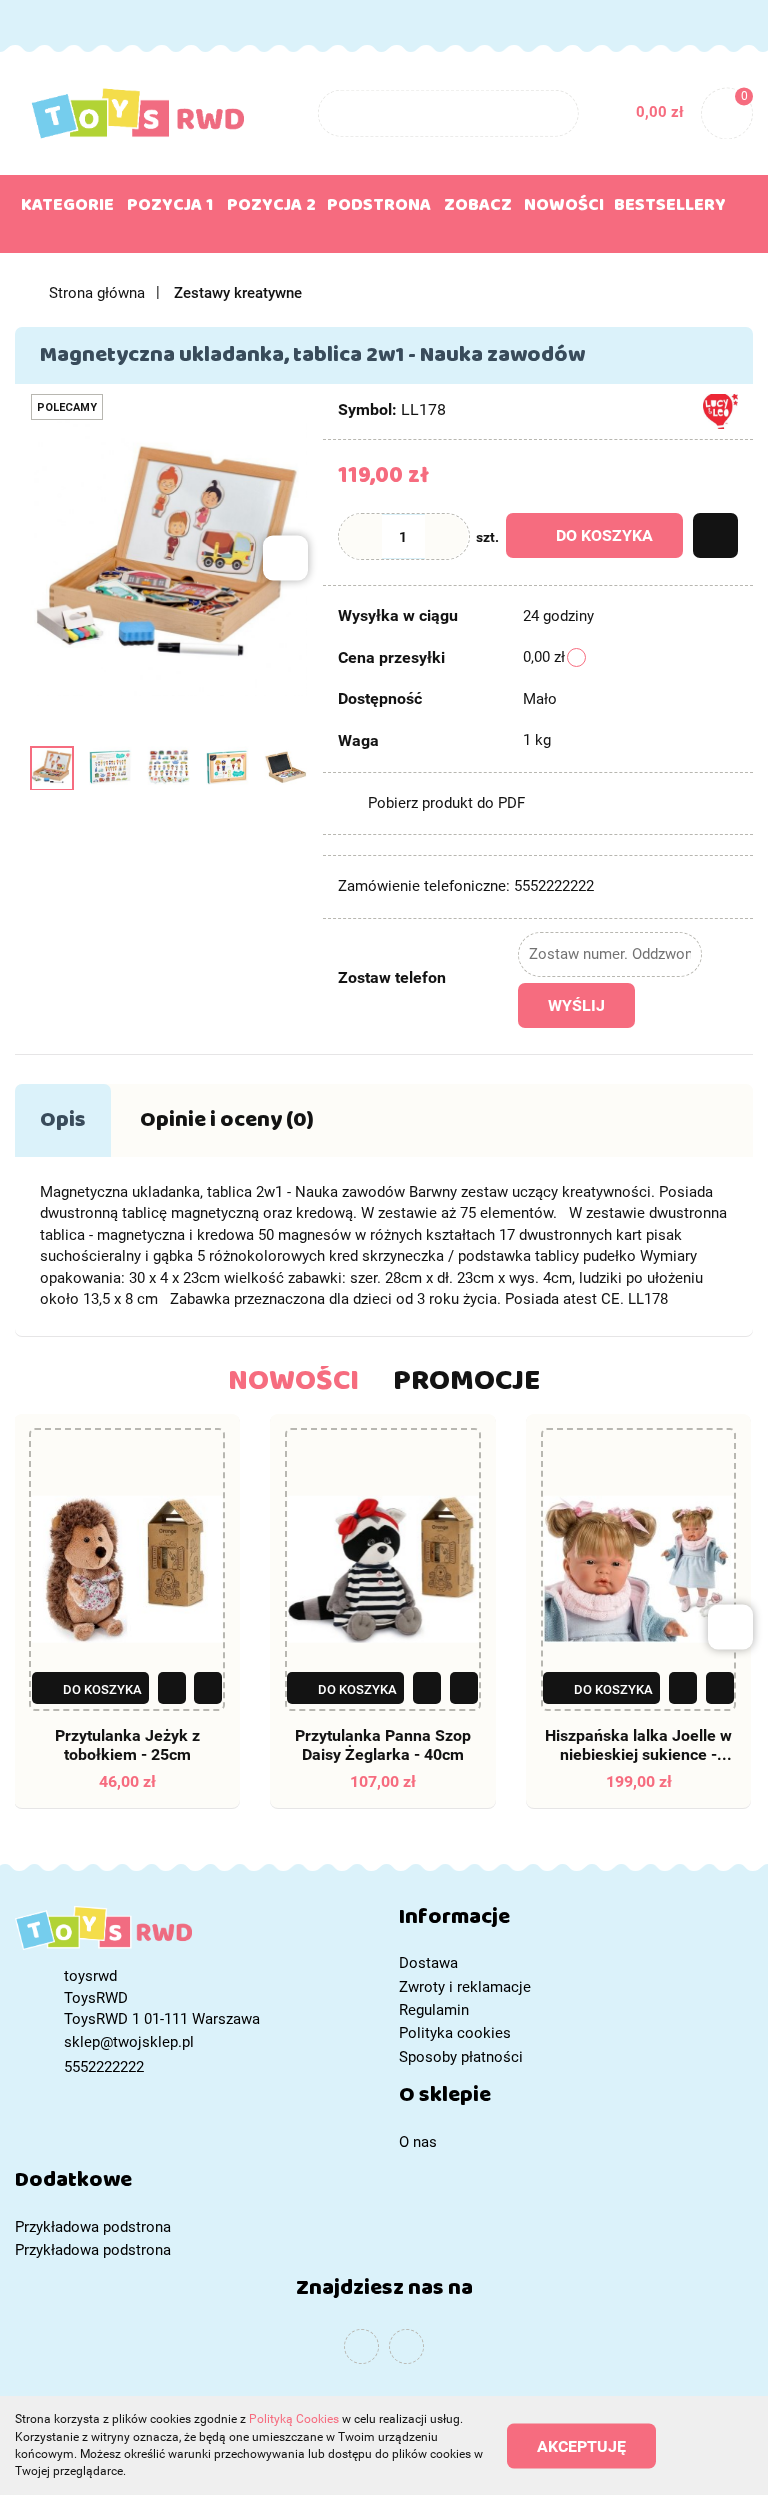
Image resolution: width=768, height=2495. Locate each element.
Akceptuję (581, 2445)
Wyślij (576, 1005)
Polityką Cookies (294, 2419)
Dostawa (428, 1963)
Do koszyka (604, 535)
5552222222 (33, 23)
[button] (576, 1921)
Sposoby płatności (461, 2057)
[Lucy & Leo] (720, 411)
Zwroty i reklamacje (465, 1987)
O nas (418, 2142)
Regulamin (434, 2010)
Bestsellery (670, 209)
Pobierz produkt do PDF (446, 803)
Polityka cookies (455, 2033)
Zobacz (478, 209)
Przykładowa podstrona (93, 2227)
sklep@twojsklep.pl (129, 2042)
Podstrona (379, 209)
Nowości (564, 209)
